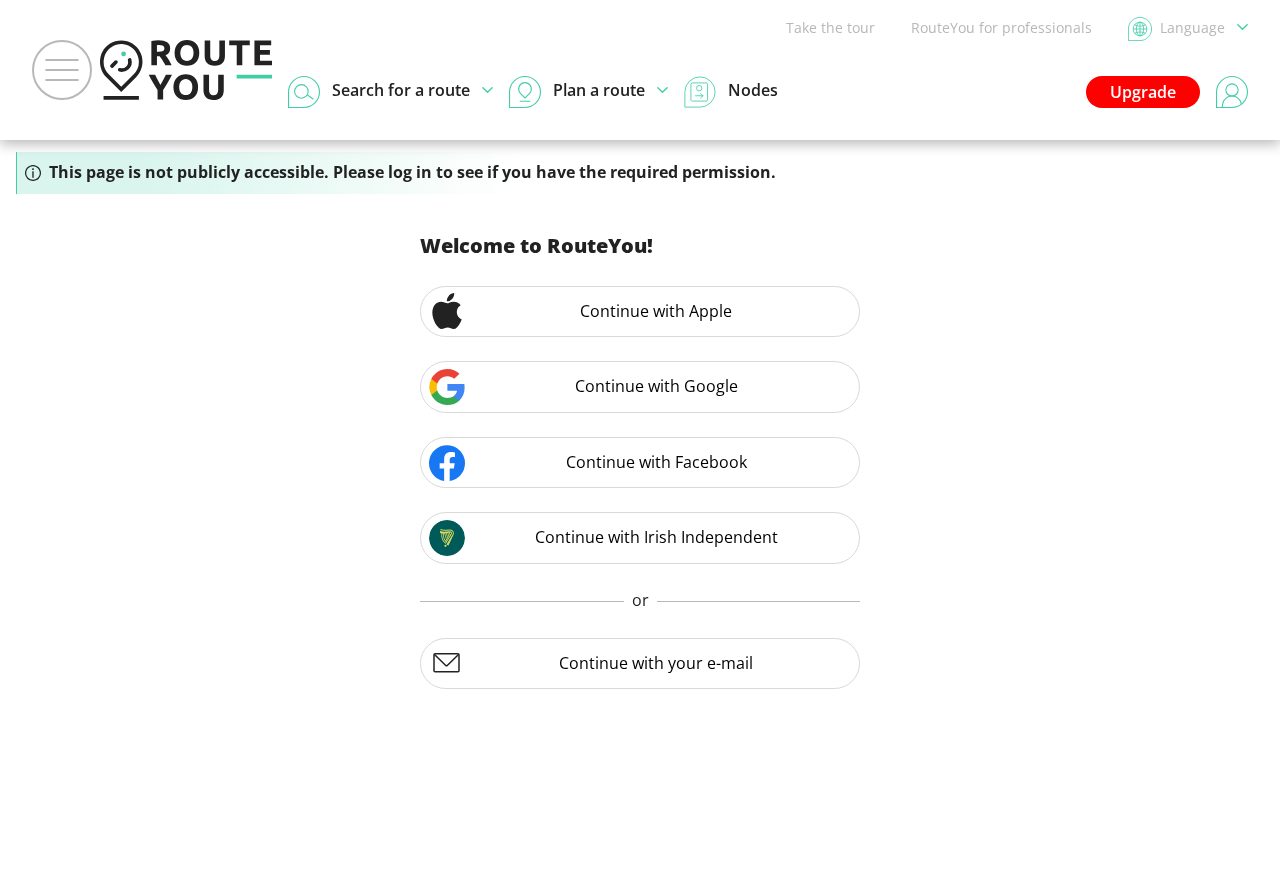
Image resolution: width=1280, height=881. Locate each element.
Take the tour (830, 27)
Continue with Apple (656, 311)
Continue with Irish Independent (656, 537)
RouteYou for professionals (1001, 27)
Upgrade (1143, 92)
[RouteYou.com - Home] (186, 70)
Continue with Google (656, 386)
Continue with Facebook (656, 462)
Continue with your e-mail (656, 663)
